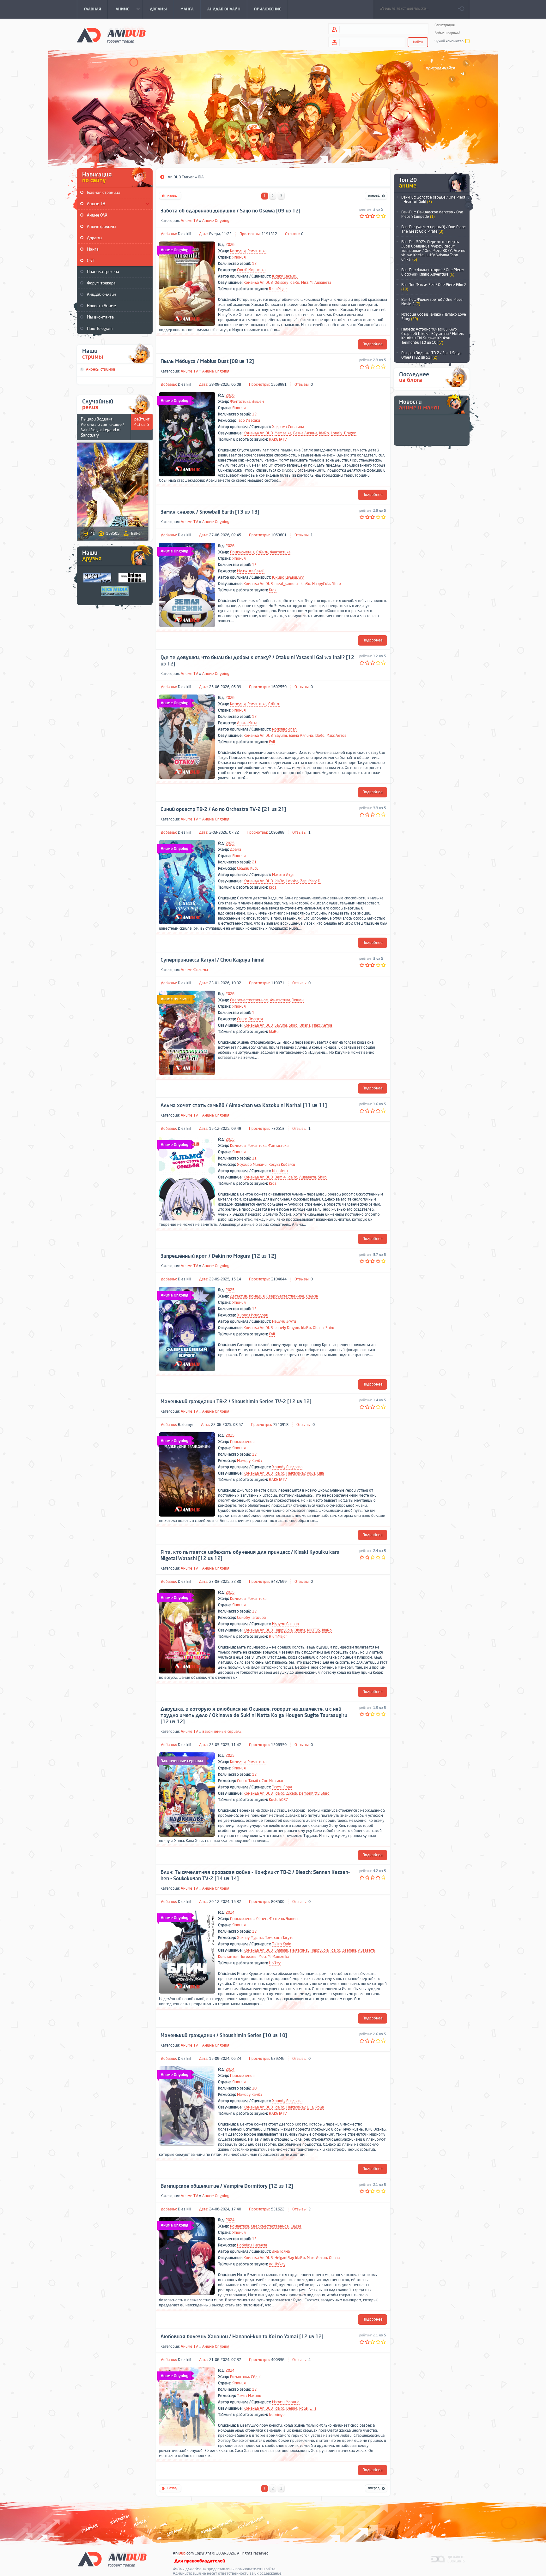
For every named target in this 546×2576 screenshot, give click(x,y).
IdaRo (294, 283)
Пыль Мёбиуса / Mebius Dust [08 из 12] (207, 361)
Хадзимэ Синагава (288, 427)
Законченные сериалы (222, 1732)
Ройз (311, 1473)
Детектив (239, 1296)
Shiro (337, 584)
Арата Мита (247, 723)
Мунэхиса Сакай (251, 571)
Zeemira (349, 1950)
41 (93, 534)
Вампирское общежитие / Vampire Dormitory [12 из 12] (227, 2186)
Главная (90, 2528)
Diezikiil (185, 234)
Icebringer (277, 2415)
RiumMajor (278, 289)
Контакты (120, 2519)
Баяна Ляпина (305, 433)
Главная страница (104, 192)
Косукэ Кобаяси (282, 1165)
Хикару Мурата (250, 1938)
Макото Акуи (283, 875)
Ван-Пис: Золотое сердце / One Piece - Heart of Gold (434, 200)
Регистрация (445, 25)
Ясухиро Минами (252, 1165)
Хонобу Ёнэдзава (287, 1467)
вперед (376, 196)
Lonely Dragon (287, 1328)
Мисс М (264, 1957)
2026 (230, 245)
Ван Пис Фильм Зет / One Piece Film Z (434, 287)
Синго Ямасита (250, 1019)
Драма (236, 850)
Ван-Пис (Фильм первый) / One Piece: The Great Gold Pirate (434, 229)
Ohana (305, 1025)
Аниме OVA (97, 215)
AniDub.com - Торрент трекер (111, 35)
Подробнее (373, 344)
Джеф (292, 1793)
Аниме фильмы (102, 227)
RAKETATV (278, 439)
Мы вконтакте (100, 317)
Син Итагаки (272, 1781)
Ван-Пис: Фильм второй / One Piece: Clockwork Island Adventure (433, 272)
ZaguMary (308, 881)
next (468, 199)
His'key (275, 1963)
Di (320, 881)
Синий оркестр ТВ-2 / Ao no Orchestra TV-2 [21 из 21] (223, 809)
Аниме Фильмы (194, 970)
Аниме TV (189, 221)
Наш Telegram (100, 328)
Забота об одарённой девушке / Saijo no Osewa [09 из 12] (231, 211)
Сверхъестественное (249, 1000)
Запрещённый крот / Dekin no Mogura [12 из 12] (218, 1256)
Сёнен (262, 1919)
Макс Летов (337, 736)
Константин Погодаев (237, 1957)
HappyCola (321, 584)
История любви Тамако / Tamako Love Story (434, 317)
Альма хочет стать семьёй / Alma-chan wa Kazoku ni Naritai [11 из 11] (244, 1106)
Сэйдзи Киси (248, 868)
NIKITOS (314, 1630)
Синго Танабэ (248, 1781)
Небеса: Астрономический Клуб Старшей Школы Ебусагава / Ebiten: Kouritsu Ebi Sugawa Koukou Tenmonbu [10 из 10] (433, 336)
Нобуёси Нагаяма (252, 2245)
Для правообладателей (200, 2561)
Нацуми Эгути (284, 1321)
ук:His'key (277, 2264)
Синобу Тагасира (251, 1618)
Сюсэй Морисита (251, 270)
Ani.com (183, 2553)
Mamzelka (283, 433)
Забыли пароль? (447, 33)
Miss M (307, 283)
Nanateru (280, 1171)
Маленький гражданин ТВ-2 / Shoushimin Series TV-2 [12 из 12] (236, 1402)
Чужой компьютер (449, 41)
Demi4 (280, 1177)
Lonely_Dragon (344, 433)
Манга (93, 249)
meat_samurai (287, 584)
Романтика (257, 251)
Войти (418, 42)
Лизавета (323, 283)
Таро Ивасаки (249, 420)
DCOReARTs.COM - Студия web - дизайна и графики (448, 2559)
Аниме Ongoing (216, 221)
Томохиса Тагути (279, 1938)
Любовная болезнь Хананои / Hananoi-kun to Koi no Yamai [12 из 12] (242, 2337)
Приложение (250, 2522)
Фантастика (240, 402)
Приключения (242, 552)
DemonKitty (309, 1793)
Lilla (321, 1473)
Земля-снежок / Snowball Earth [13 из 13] (210, 512)
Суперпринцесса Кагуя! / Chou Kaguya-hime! (212, 960)
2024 (230, 1912)
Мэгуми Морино (286, 2402)
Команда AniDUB (258, 283)
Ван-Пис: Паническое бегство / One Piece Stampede (432, 214)
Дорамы (95, 238)
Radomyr (185, 1425)
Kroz (273, 590)
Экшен (258, 402)
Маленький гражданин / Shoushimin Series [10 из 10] (224, 2036)
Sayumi (281, 736)
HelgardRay (296, 1473)
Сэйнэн (262, 552)
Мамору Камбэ (249, 1461)
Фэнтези (277, 1919)
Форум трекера (101, 283)
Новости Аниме (101, 306)
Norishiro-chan (284, 729)
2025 (230, 843)
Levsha (292, 881)
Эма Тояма (281, 2251)
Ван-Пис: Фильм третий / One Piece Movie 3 (432, 302)
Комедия (238, 251)
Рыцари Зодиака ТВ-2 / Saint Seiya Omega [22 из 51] (431, 355)
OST (91, 261)
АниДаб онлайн (102, 294)
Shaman (281, 1950)
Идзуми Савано (285, 1624)
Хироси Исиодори (253, 1315)
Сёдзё (296, 2226)
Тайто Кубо (282, 1944)
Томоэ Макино (249, 2396)
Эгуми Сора (282, 1787)
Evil (272, 742)
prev (468, 206)
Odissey (281, 283)
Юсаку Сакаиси (285, 276)
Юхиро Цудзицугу (288, 577)
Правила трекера (103, 272)
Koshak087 (278, 1800)
